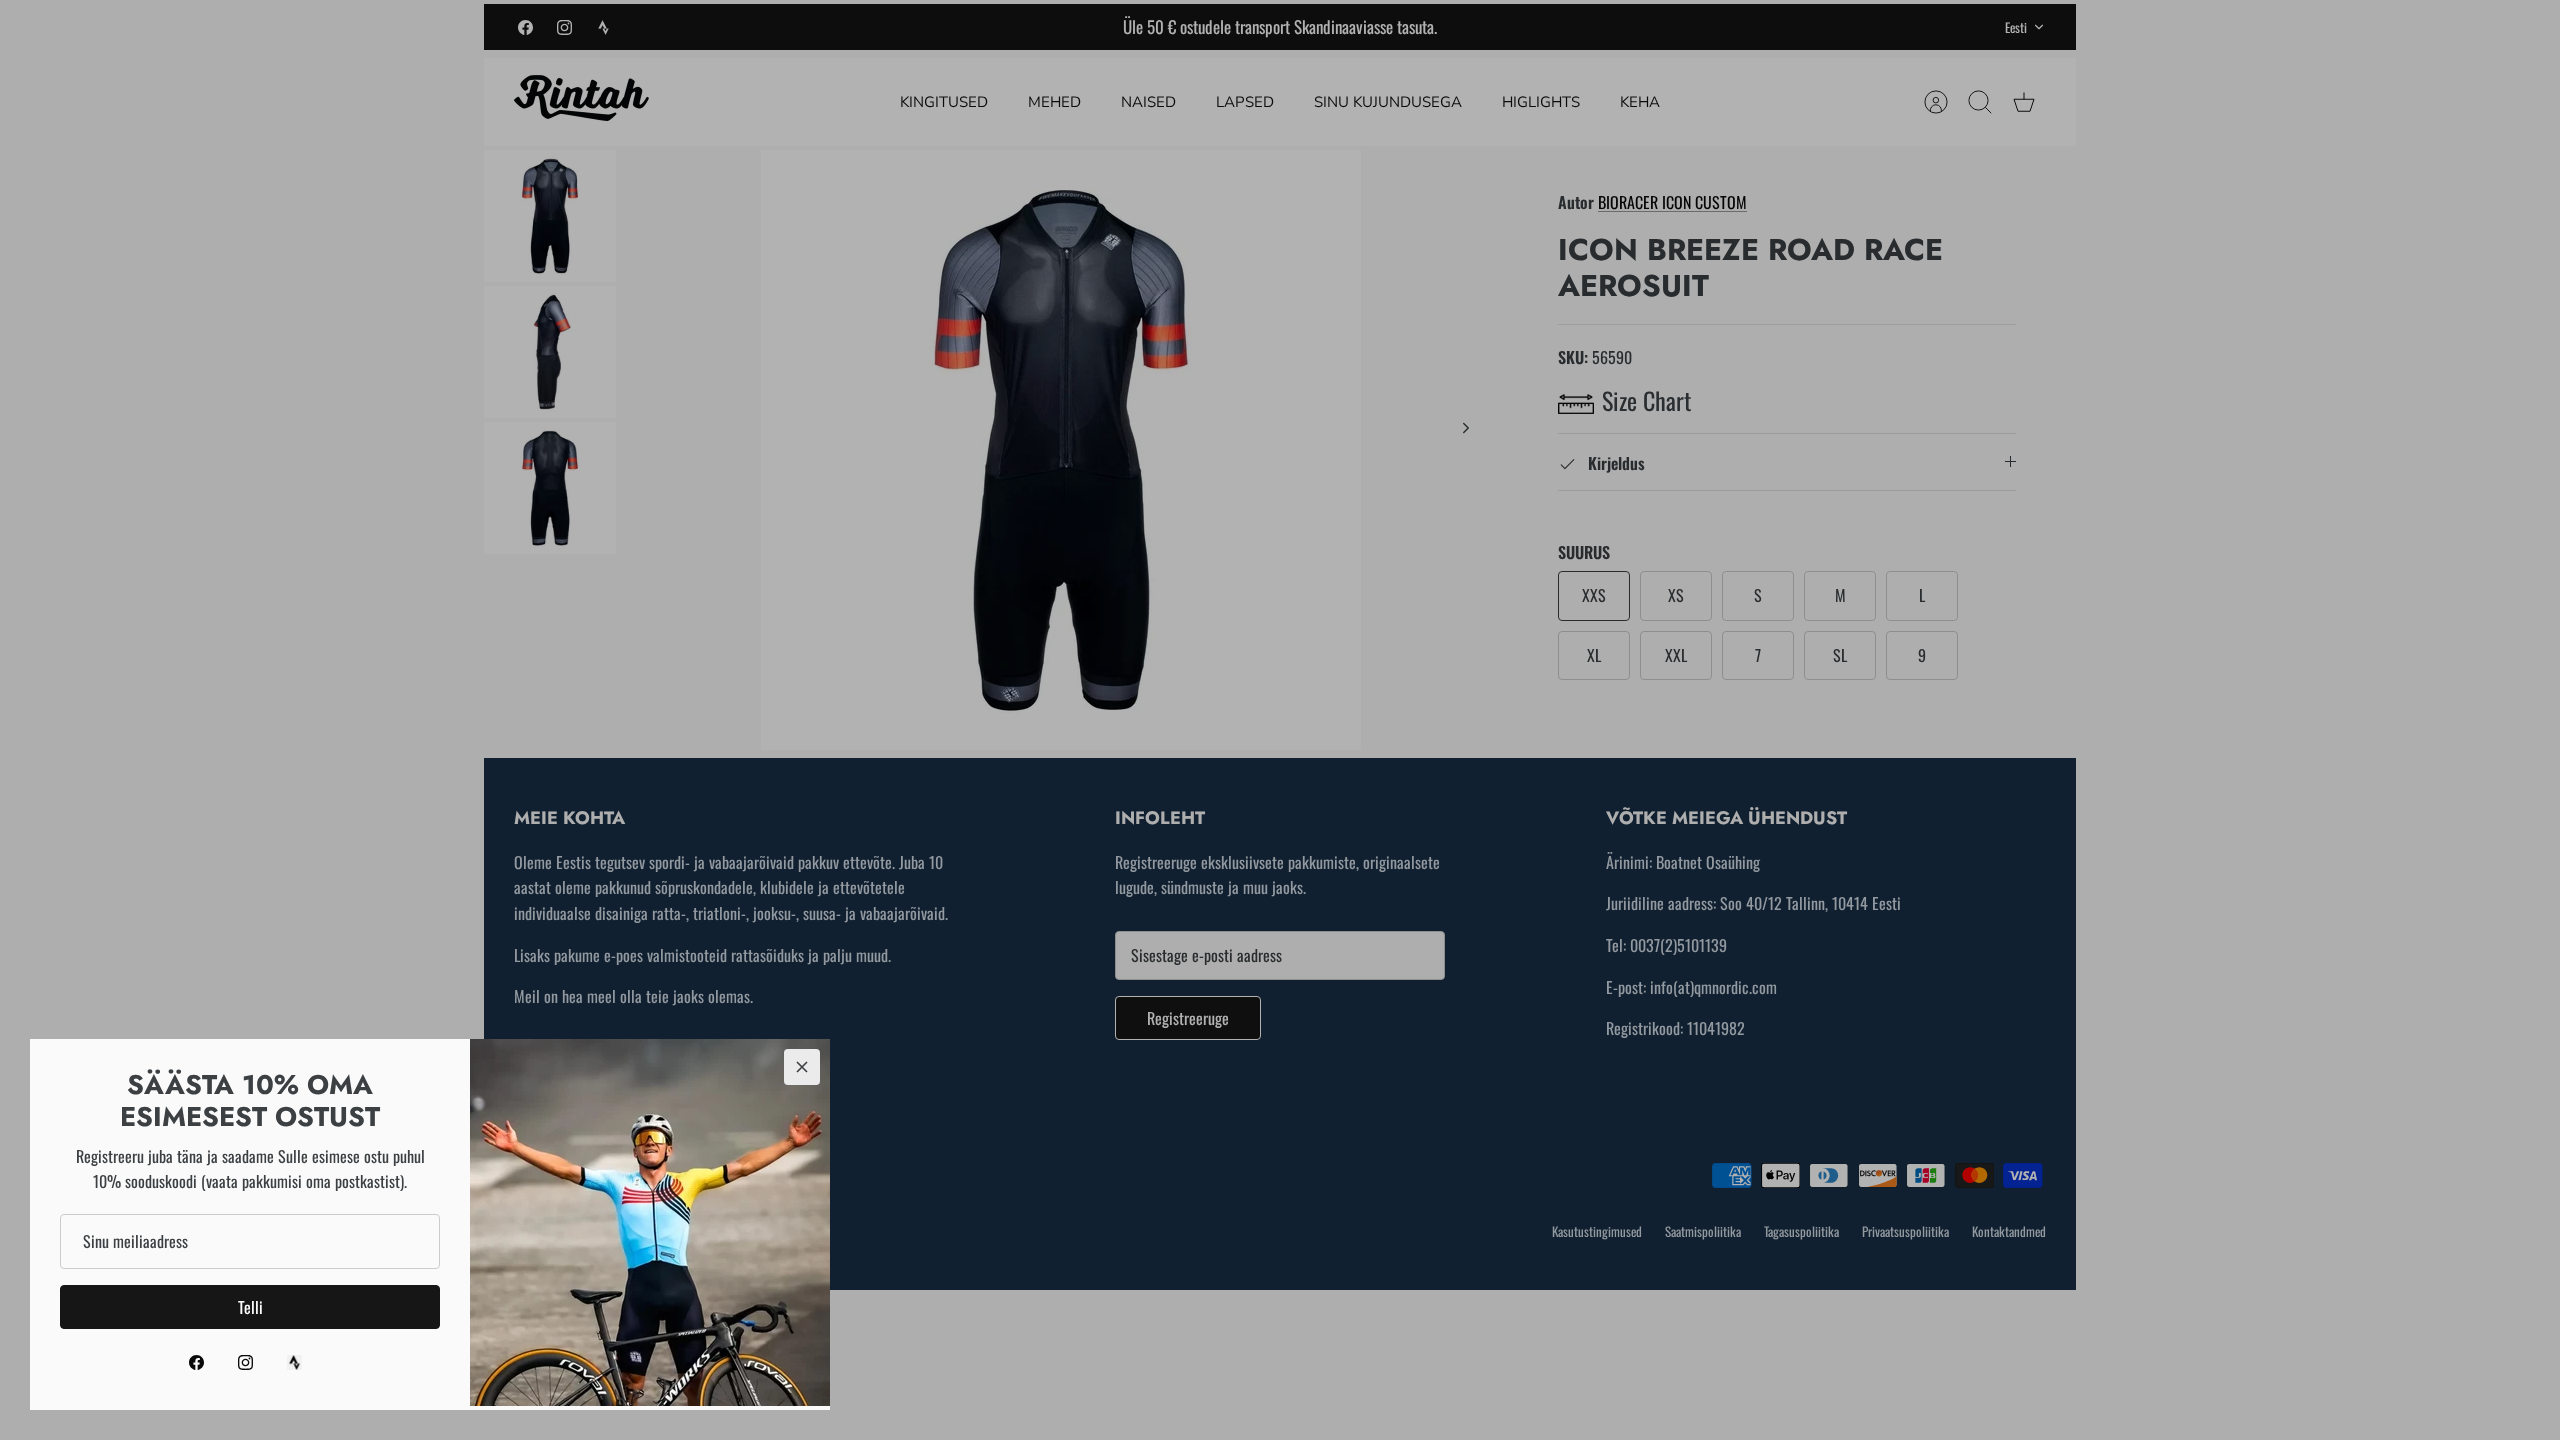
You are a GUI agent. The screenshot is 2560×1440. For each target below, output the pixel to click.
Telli (250, 1307)
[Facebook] (196, 1362)
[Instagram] (245, 1362)
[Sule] (802, 1067)
